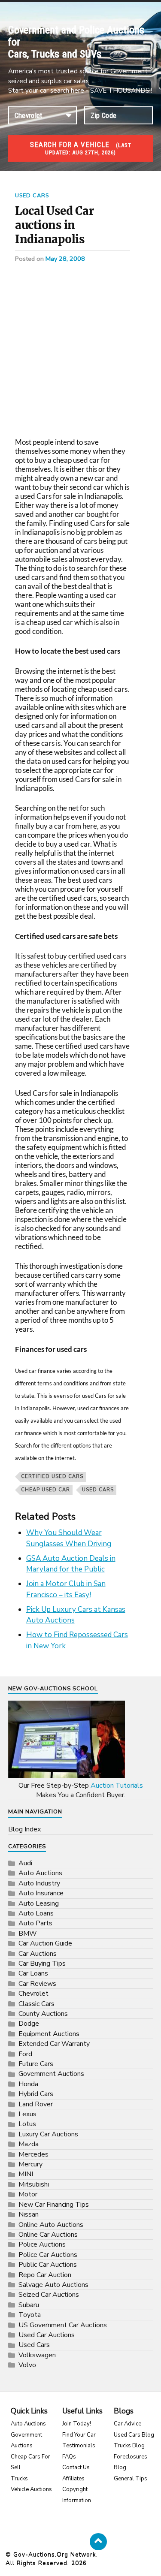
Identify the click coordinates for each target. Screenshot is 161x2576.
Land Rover (36, 2104)
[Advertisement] (80, 354)
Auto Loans (36, 1913)
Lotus (27, 2124)
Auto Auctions (40, 1873)
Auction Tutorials (117, 1786)
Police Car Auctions (48, 2255)
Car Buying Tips (42, 1964)
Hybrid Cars (36, 2094)
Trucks (19, 2479)
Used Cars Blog (134, 2435)
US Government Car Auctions (63, 2325)
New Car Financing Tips (54, 2205)
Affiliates (73, 2479)
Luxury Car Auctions (48, 2134)
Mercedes (33, 2154)
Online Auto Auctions (51, 2225)
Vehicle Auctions (31, 2489)
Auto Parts (35, 1923)
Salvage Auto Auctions (53, 2285)
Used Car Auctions (47, 2335)
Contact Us (76, 2467)
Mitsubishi (34, 2184)
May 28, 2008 (65, 259)
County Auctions (43, 2014)
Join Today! (77, 2424)
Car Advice (128, 2424)
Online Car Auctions (48, 2235)
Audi (25, 1863)
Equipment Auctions (49, 2034)
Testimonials (79, 2446)
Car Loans (33, 1973)
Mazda (29, 2144)
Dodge (29, 2024)
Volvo (27, 2365)
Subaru (29, 2305)
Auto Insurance (41, 1893)
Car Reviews (37, 1984)
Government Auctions (51, 2074)
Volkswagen (37, 2355)
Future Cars (36, 2064)
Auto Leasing (39, 1903)
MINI (26, 2174)
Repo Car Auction (45, 2275)
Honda (28, 2084)
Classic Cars (36, 2004)
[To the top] (98, 2542)
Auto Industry (39, 1883)
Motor (28, 2194)
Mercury (30, 2164)
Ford (25, 2054)
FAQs (69, 2457)
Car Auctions (38, 1954)
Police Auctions (42, 2244)
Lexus (27, 2114)
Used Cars (32, 196)
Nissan (29, 2214)
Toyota (30, 2315)
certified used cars (52, 1477)
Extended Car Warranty (54, 2044)
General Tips (131, 2479)
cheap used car (46, 1490)
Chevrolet (33, 1994)
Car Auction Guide (45, 1943)
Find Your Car (79, 2435)
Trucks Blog (129, 2446)
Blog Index (24, 1829)
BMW (28, 1934)
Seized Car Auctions (49, 2295)
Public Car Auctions (48, 2265)
